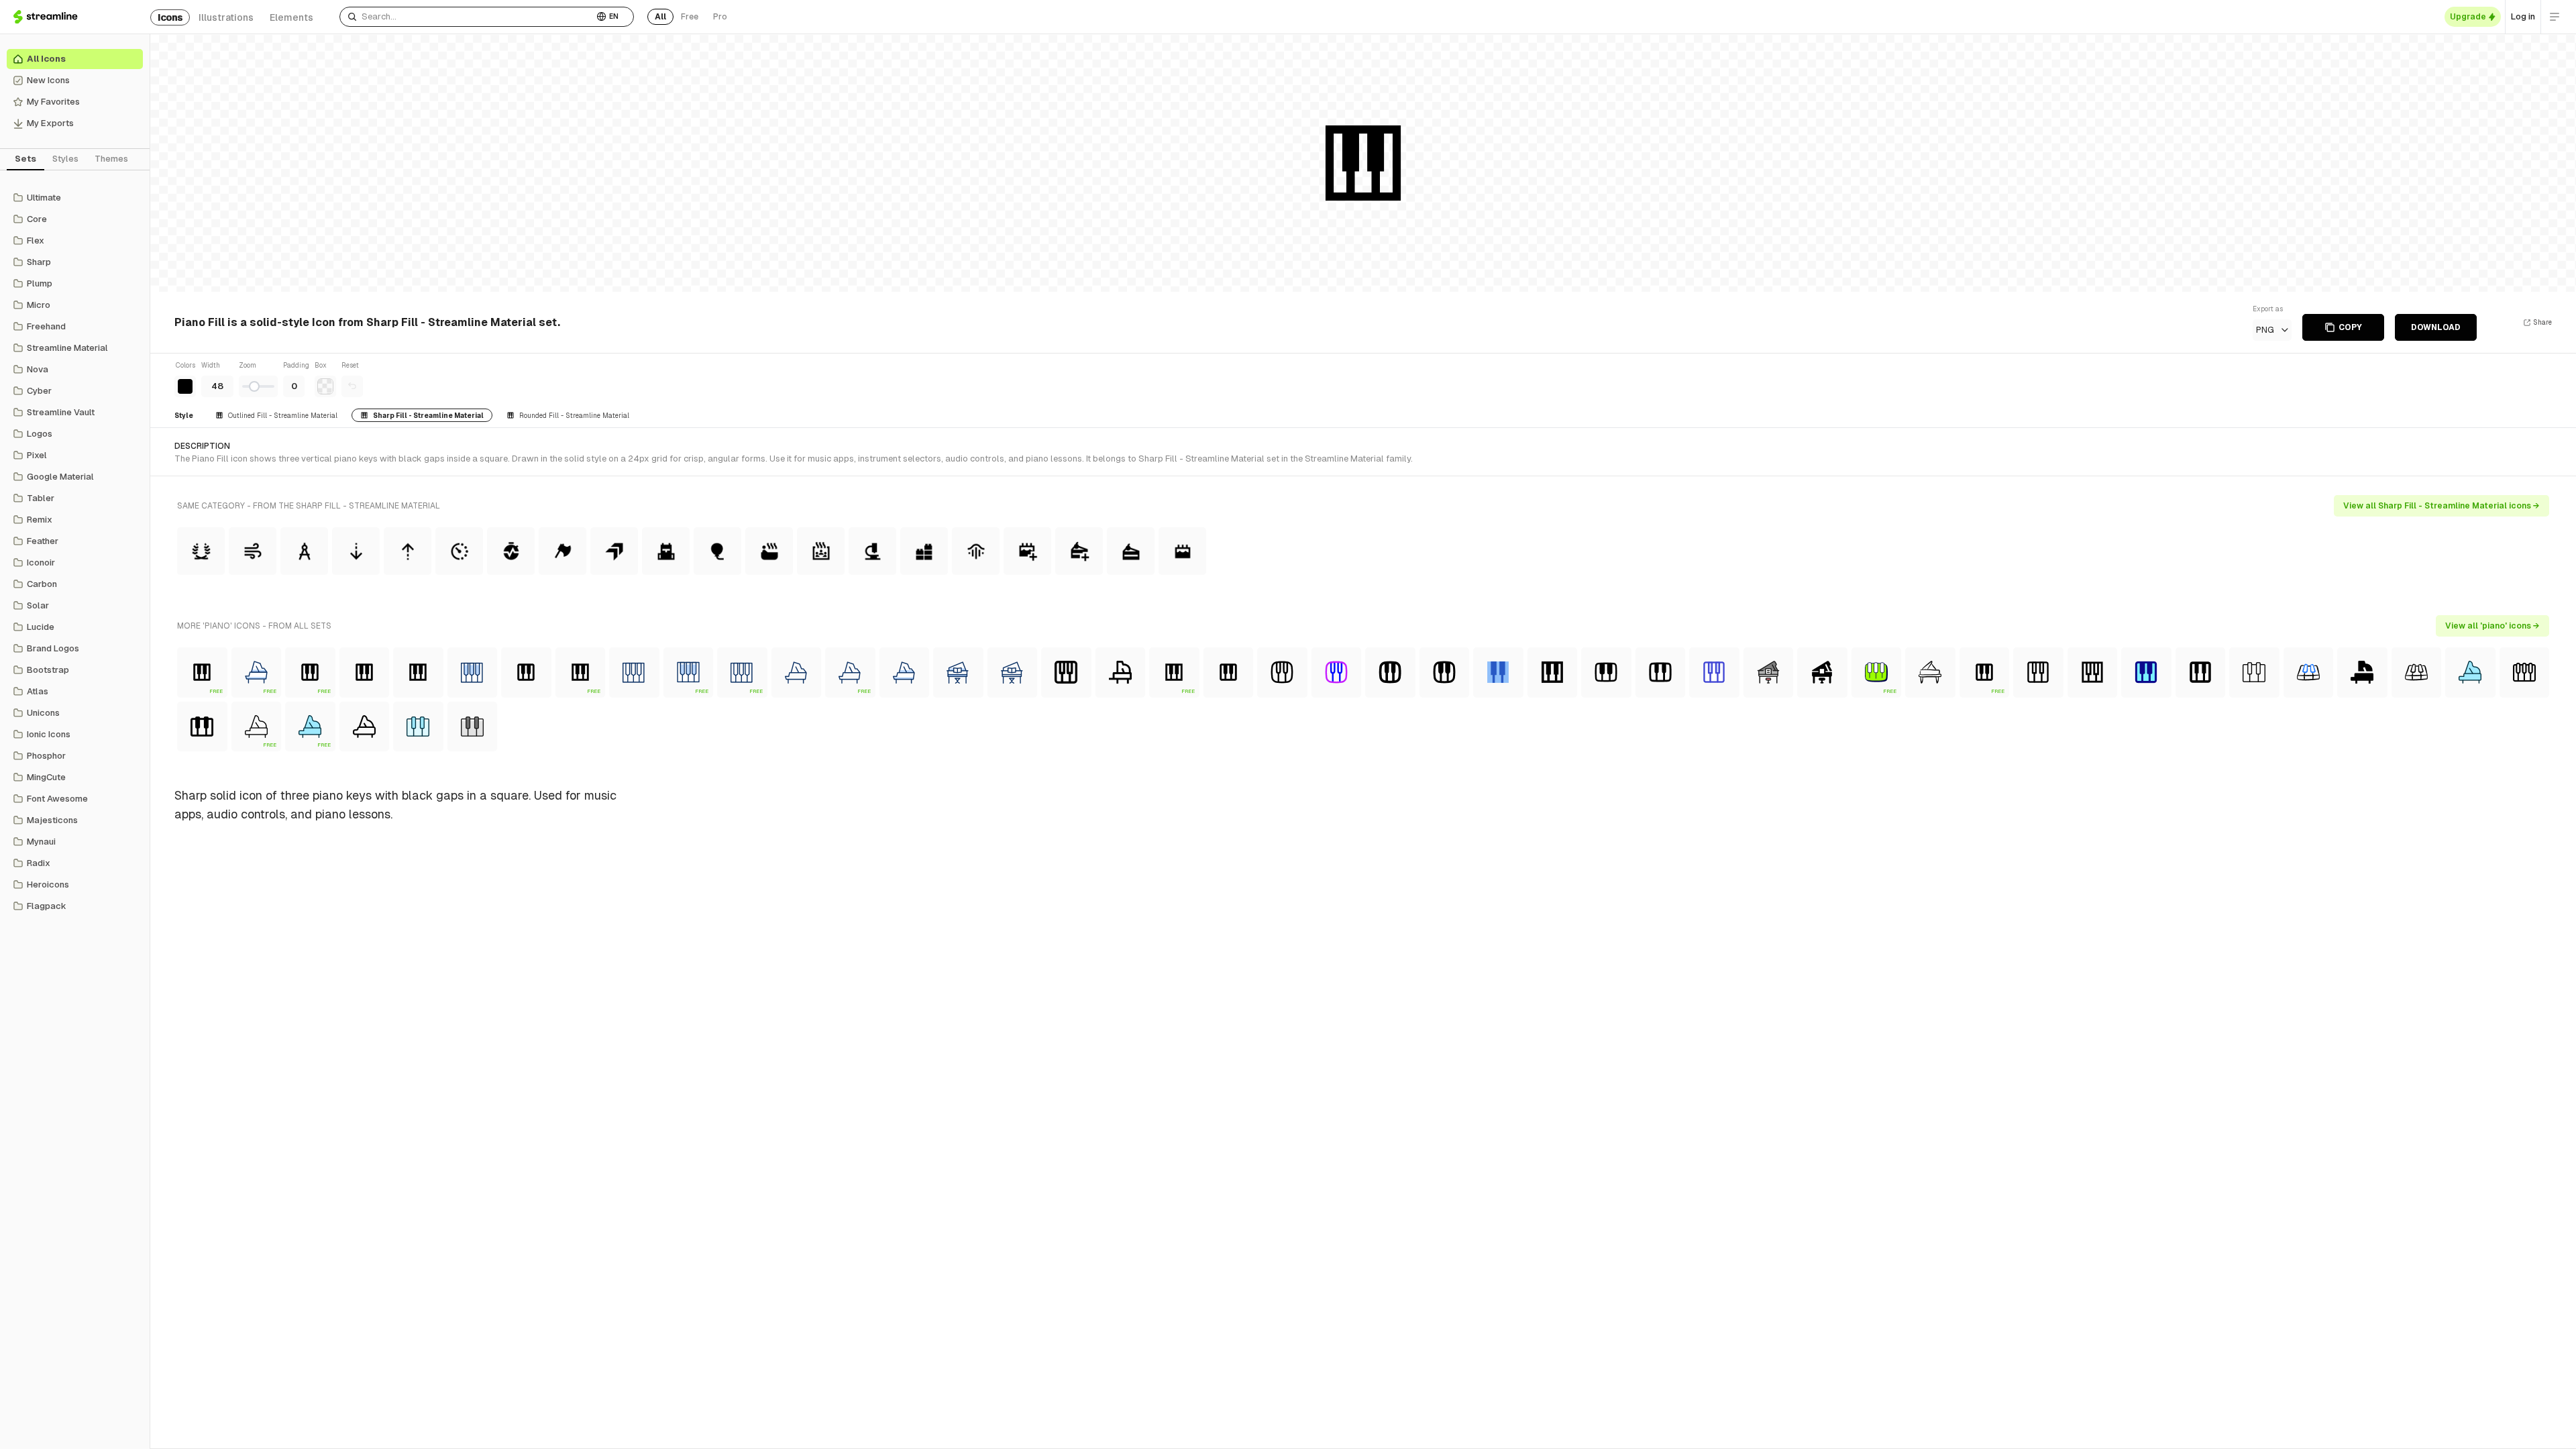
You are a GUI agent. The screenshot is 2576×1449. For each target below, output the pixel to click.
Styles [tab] (65, 159)
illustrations (226, 17)
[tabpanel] (75, 552)
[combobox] (467, 17)
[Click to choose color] (185, 386)
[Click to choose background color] (325, 386)
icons (170, 17)
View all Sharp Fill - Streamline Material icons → (2441, 506)
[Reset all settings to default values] (352, 386)
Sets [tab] (25, 159)
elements (291, 17)
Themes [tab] (111, 159)
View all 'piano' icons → (2492, 626)
